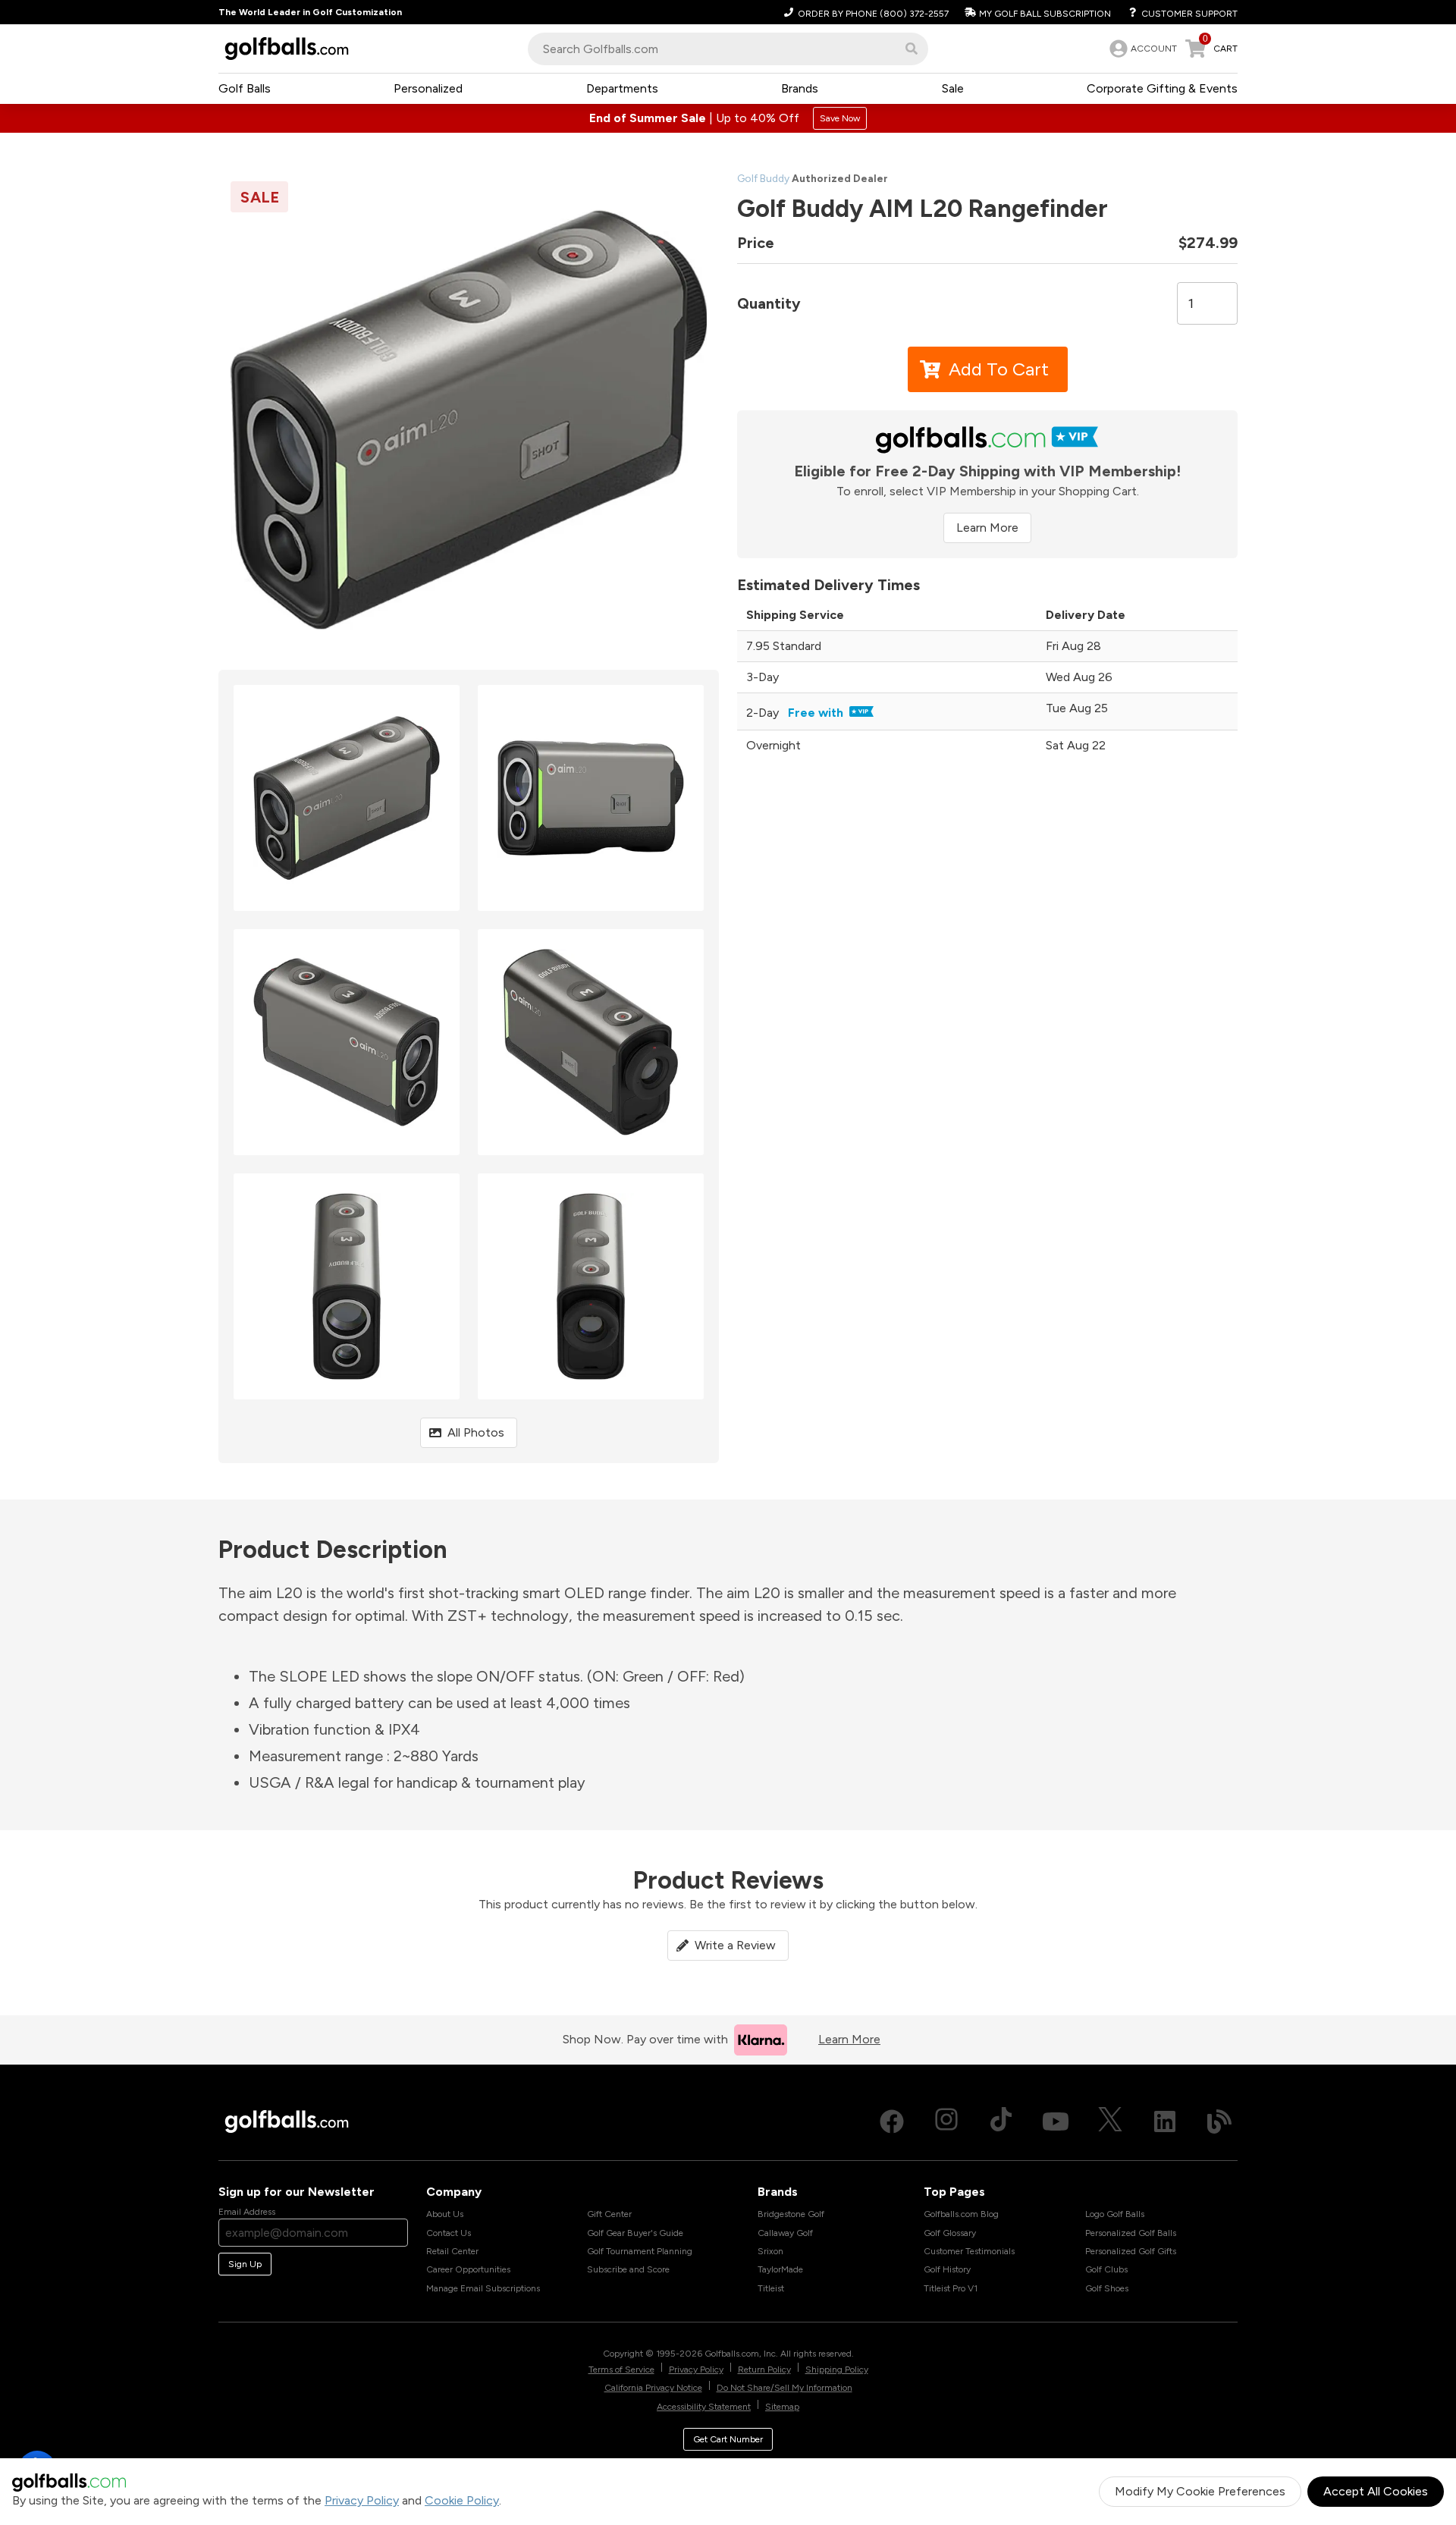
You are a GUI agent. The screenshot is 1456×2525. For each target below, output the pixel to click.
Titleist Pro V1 (951, 2288)
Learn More (987, 528)
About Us (445, 2214)
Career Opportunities (468, 2269)
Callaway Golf (785, 2233)
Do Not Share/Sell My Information (784, 2388)
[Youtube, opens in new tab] (1056, 2121)
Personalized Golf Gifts (1131, 2251)
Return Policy (764, 2370)
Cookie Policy (462, 2500)
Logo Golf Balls (1115, 2214)
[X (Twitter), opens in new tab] (1110, 2121)
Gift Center (609, 2214)
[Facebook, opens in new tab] (892, 2121)
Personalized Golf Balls (1131, 2233)
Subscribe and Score (628, 2269)
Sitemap (782, 2407)
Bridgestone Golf (791, 2214)
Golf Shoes (1107, 2288)
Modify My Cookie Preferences (1200, 2491)
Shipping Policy (837, 2370)
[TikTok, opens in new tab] (1001, 2121)
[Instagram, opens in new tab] (946, 2121)
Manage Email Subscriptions (483, 2288)
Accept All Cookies (1376, 2491)
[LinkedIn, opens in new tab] (1165, 2121)
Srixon (770, 2251)
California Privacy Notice (653, 2388)
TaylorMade (780, 2269)
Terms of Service (621, 2370)
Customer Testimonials (969, 2251)
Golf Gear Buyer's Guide (635, 2233)
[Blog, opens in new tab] (1219, 2121)
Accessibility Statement (704, 2407)
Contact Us (449, 2233)
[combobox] (728, 49)
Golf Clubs (1106, 2269)
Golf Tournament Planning (640, 2251)
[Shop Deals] (728, 118)
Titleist (771, 2288)
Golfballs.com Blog (961, 2214)
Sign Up (245, 2264)
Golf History (947, 2269)
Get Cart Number (728, 2439)
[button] (912, 49)
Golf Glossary (950, 2233)
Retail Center (452, 2251)
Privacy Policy (362, 2500)
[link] (1142, 49)
